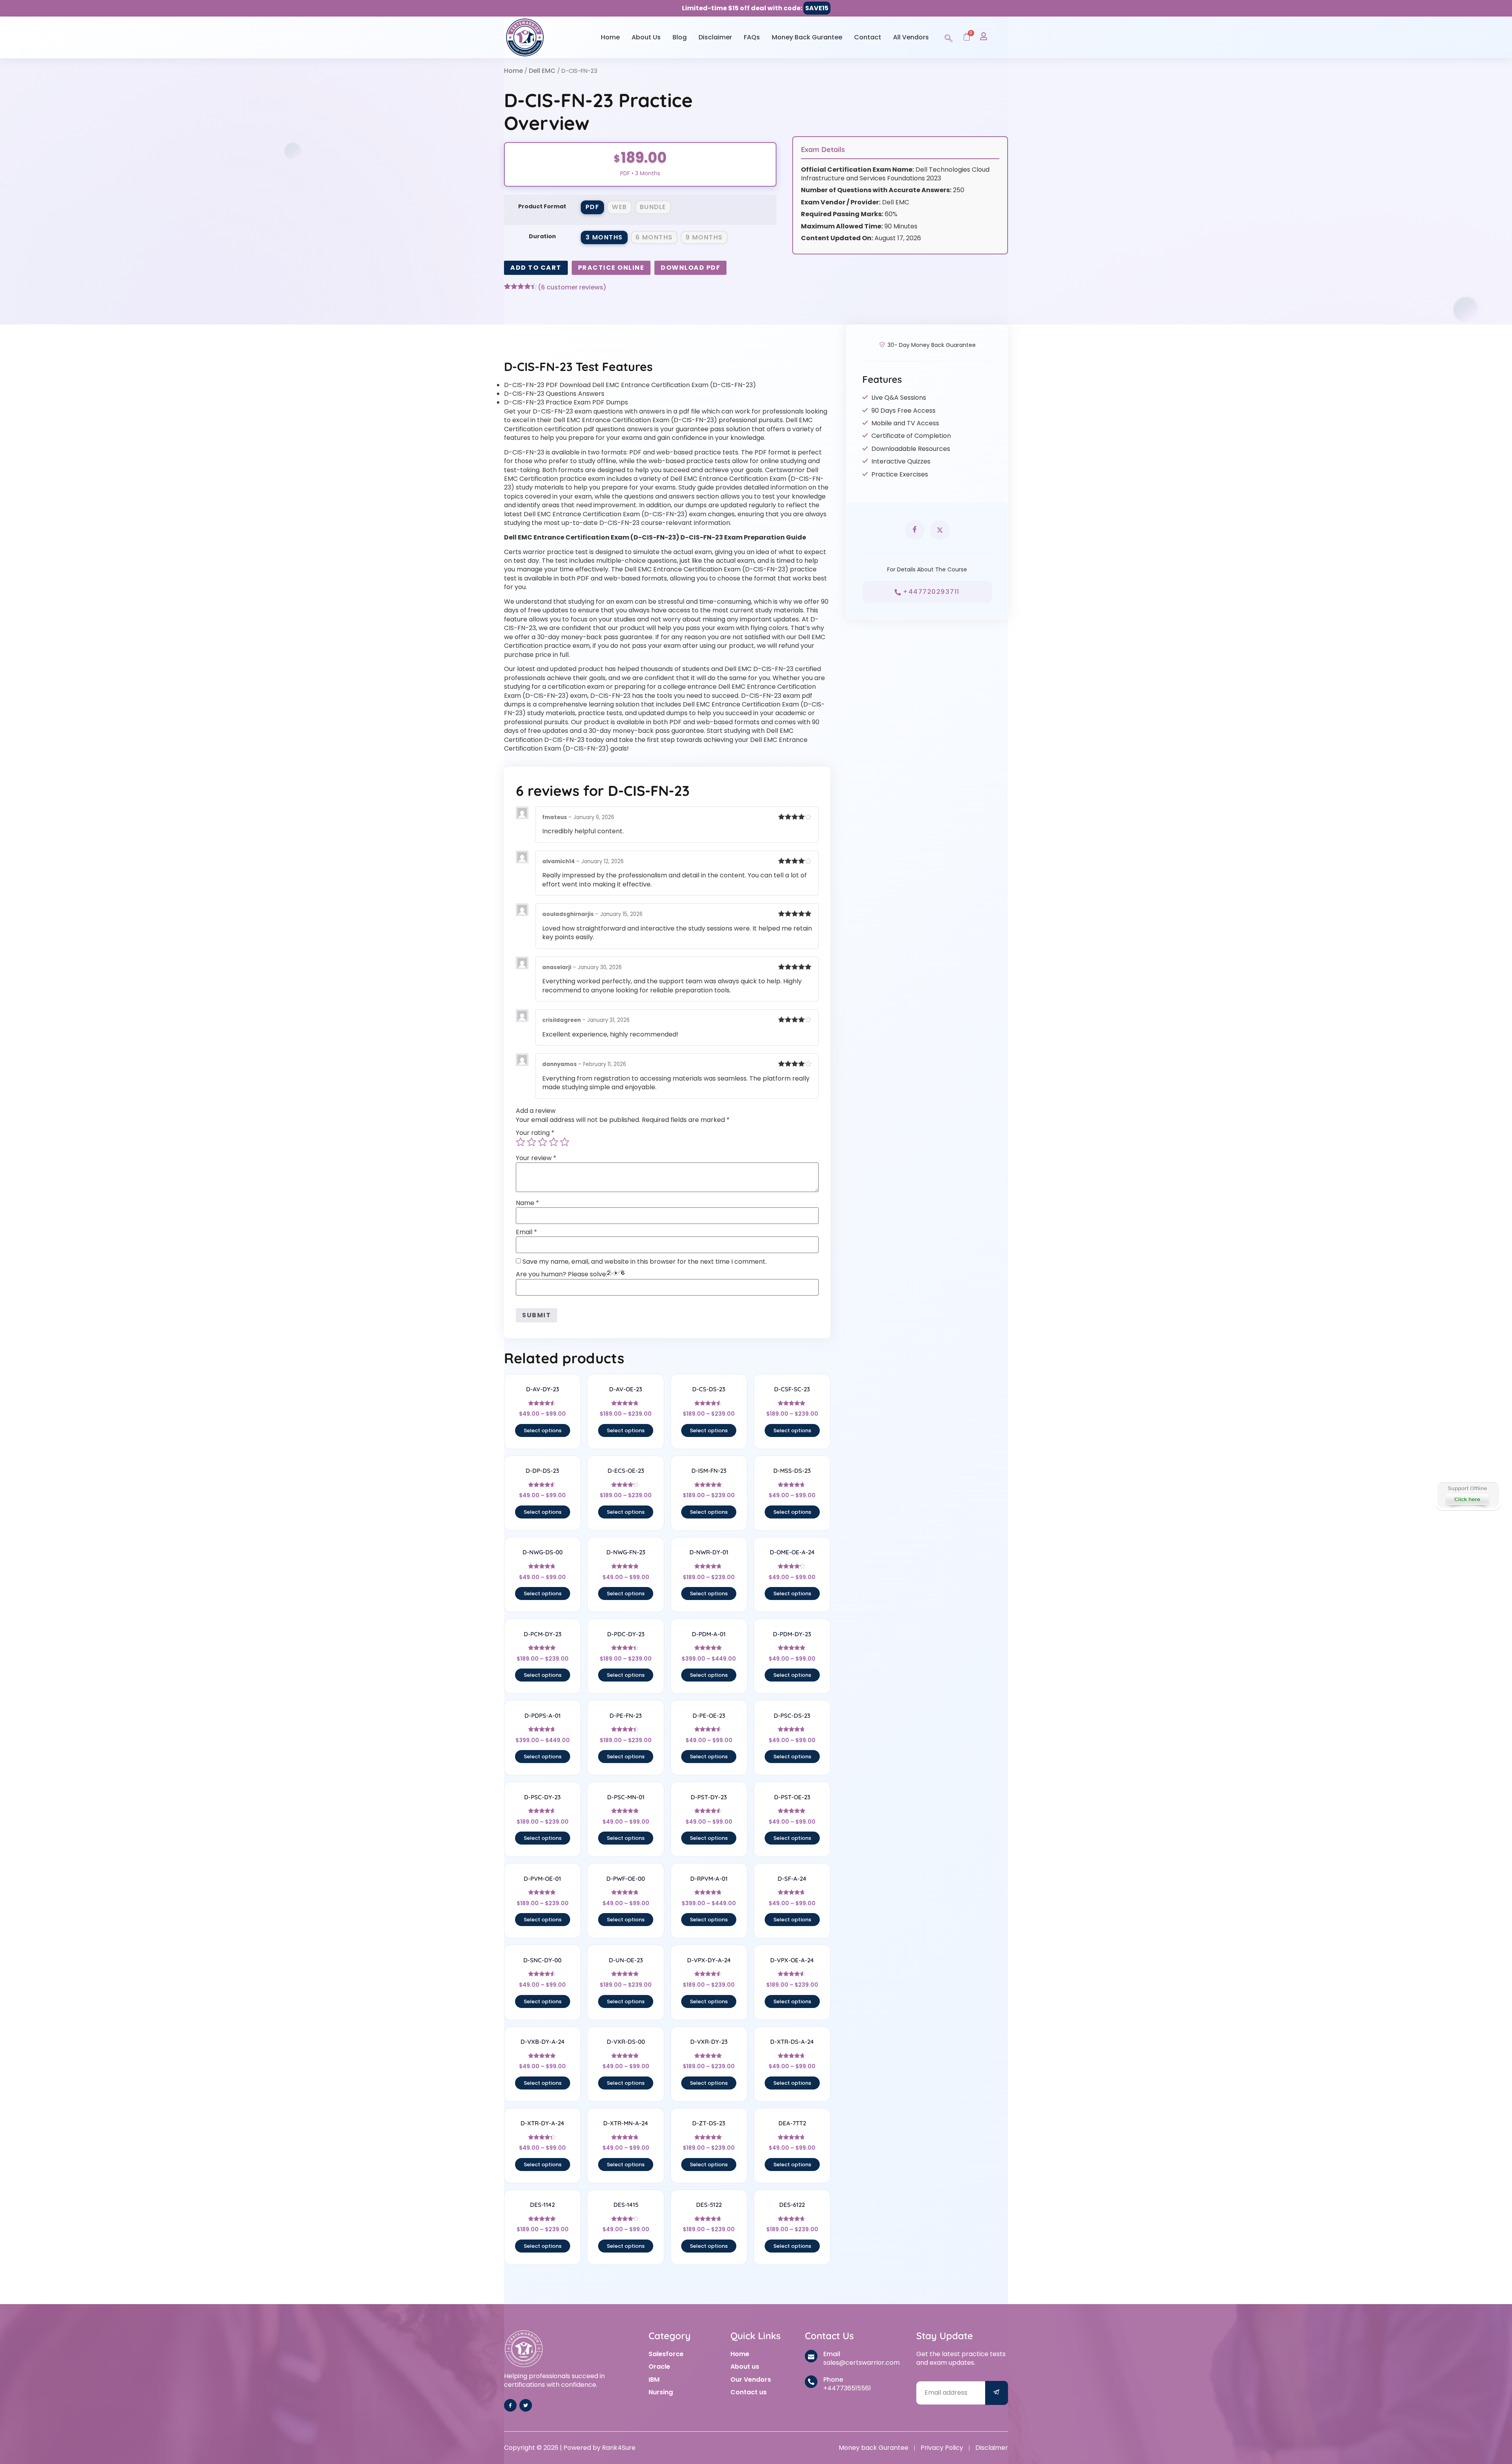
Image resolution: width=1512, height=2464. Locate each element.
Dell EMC (542, 71)
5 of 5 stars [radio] (565, 1142)
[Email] (811, 2356)
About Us (646, 37)
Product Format (542, 206)
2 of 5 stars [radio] (532, 1142)
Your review (536, 1158)
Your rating (535, 1133)
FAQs (752, 37)
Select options (543, 1430)
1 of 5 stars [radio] (521, 1142)
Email (526, 1232)
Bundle (653, 207)
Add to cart (536, 268)
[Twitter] (526, 2405)
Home (610, 37)
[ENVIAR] (997, 2393)
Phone (833, 2380)
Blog (680, 37)
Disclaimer (715, 37)
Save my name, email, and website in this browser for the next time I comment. (645, 1262)
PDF (593, 207)
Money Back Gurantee (807, 37)
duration (542, 236)
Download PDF (690, 268)
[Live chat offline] (1468, 1495)
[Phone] (811, 2382)
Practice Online (611, 268)
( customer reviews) (572, 287)
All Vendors (911, 37)
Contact (868, 37)
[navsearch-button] (949, 37)
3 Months (604, 237)
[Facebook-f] (510, 2405)
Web (620, 207)
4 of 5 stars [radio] (554, 1142)
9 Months (704, 237)
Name (527, 1203)
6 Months (654, 237)
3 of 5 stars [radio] (543, 1142)
